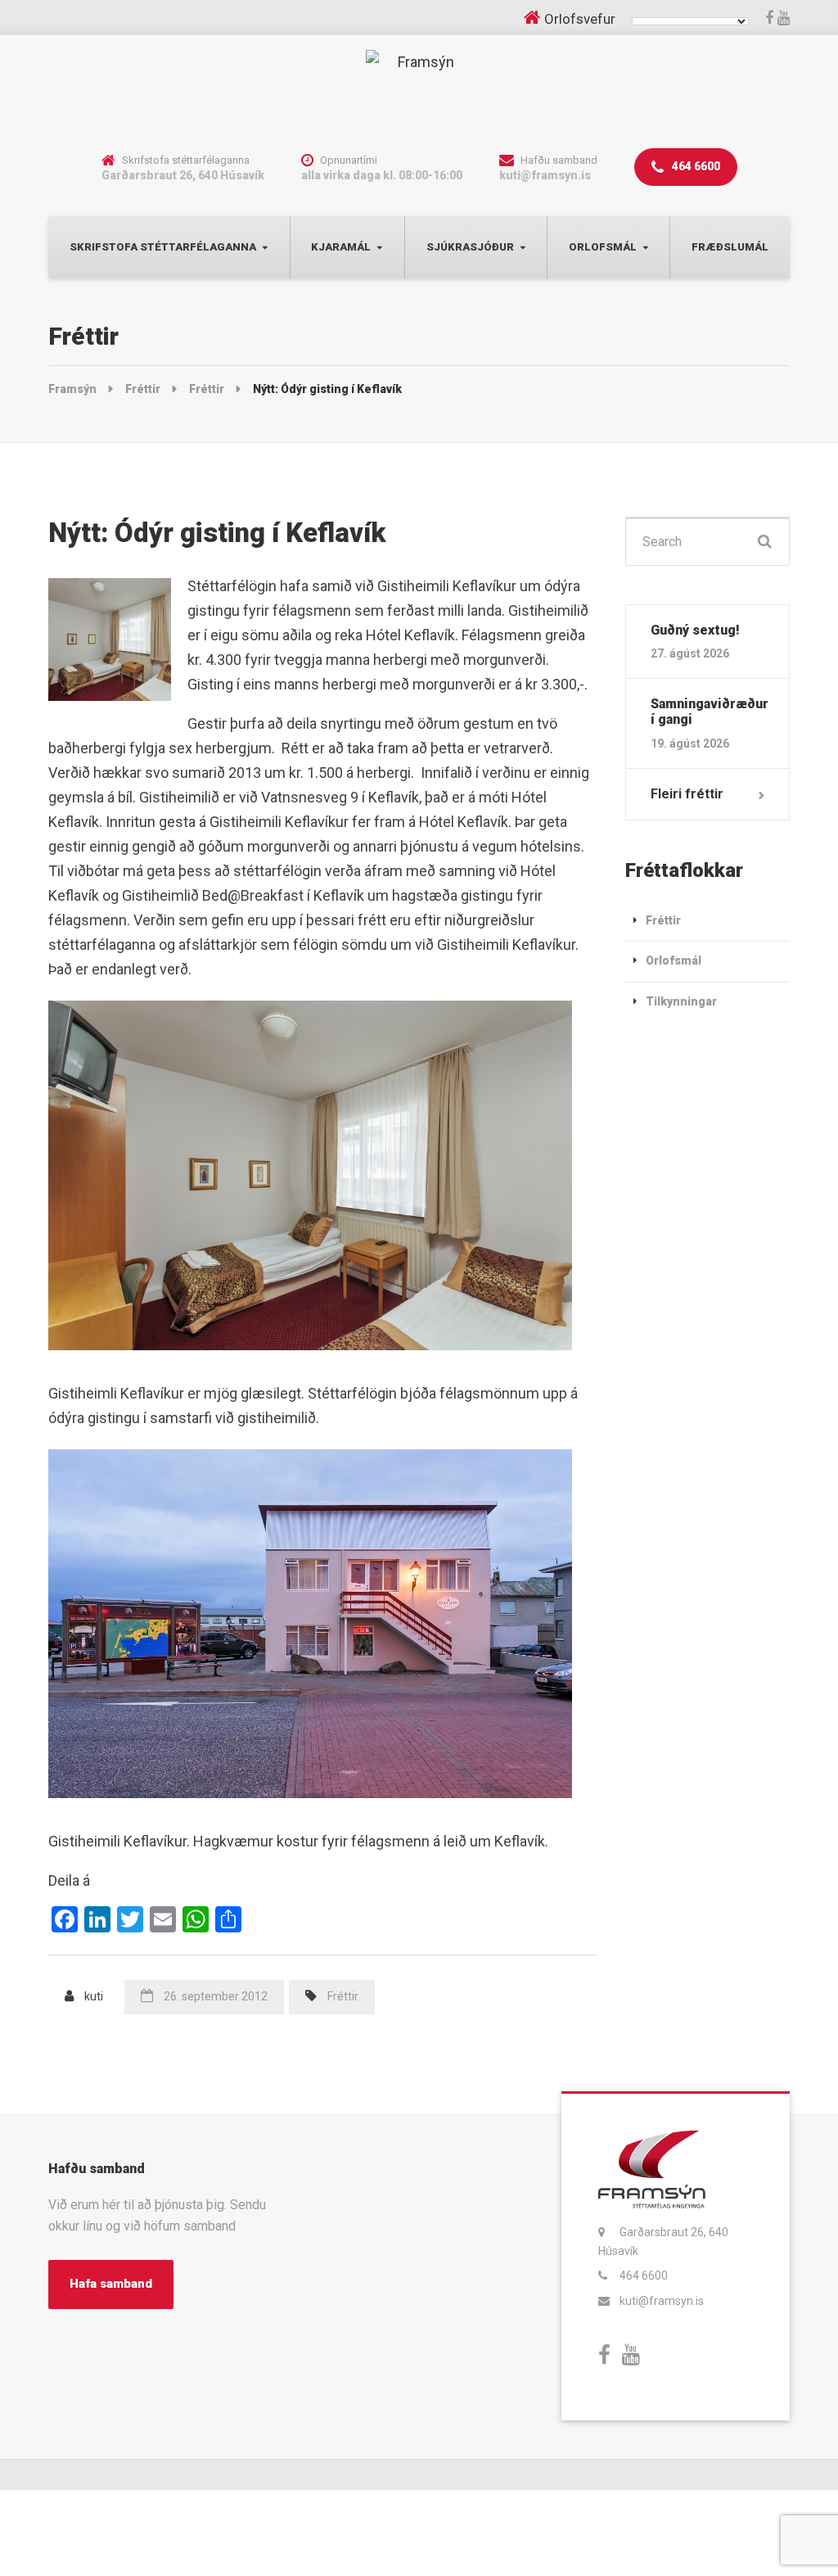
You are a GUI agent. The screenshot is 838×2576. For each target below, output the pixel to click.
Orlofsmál (603, 247)
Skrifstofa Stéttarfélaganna (163, 247)
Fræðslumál (730, 247)
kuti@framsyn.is (662, 2301)
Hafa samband (111, 2284)
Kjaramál (341, 247)
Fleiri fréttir (687, 794)
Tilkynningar (681, 1001)
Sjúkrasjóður (470, 247)
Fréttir (343, 1996)
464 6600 (695, 166)
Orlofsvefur (580, 19)
